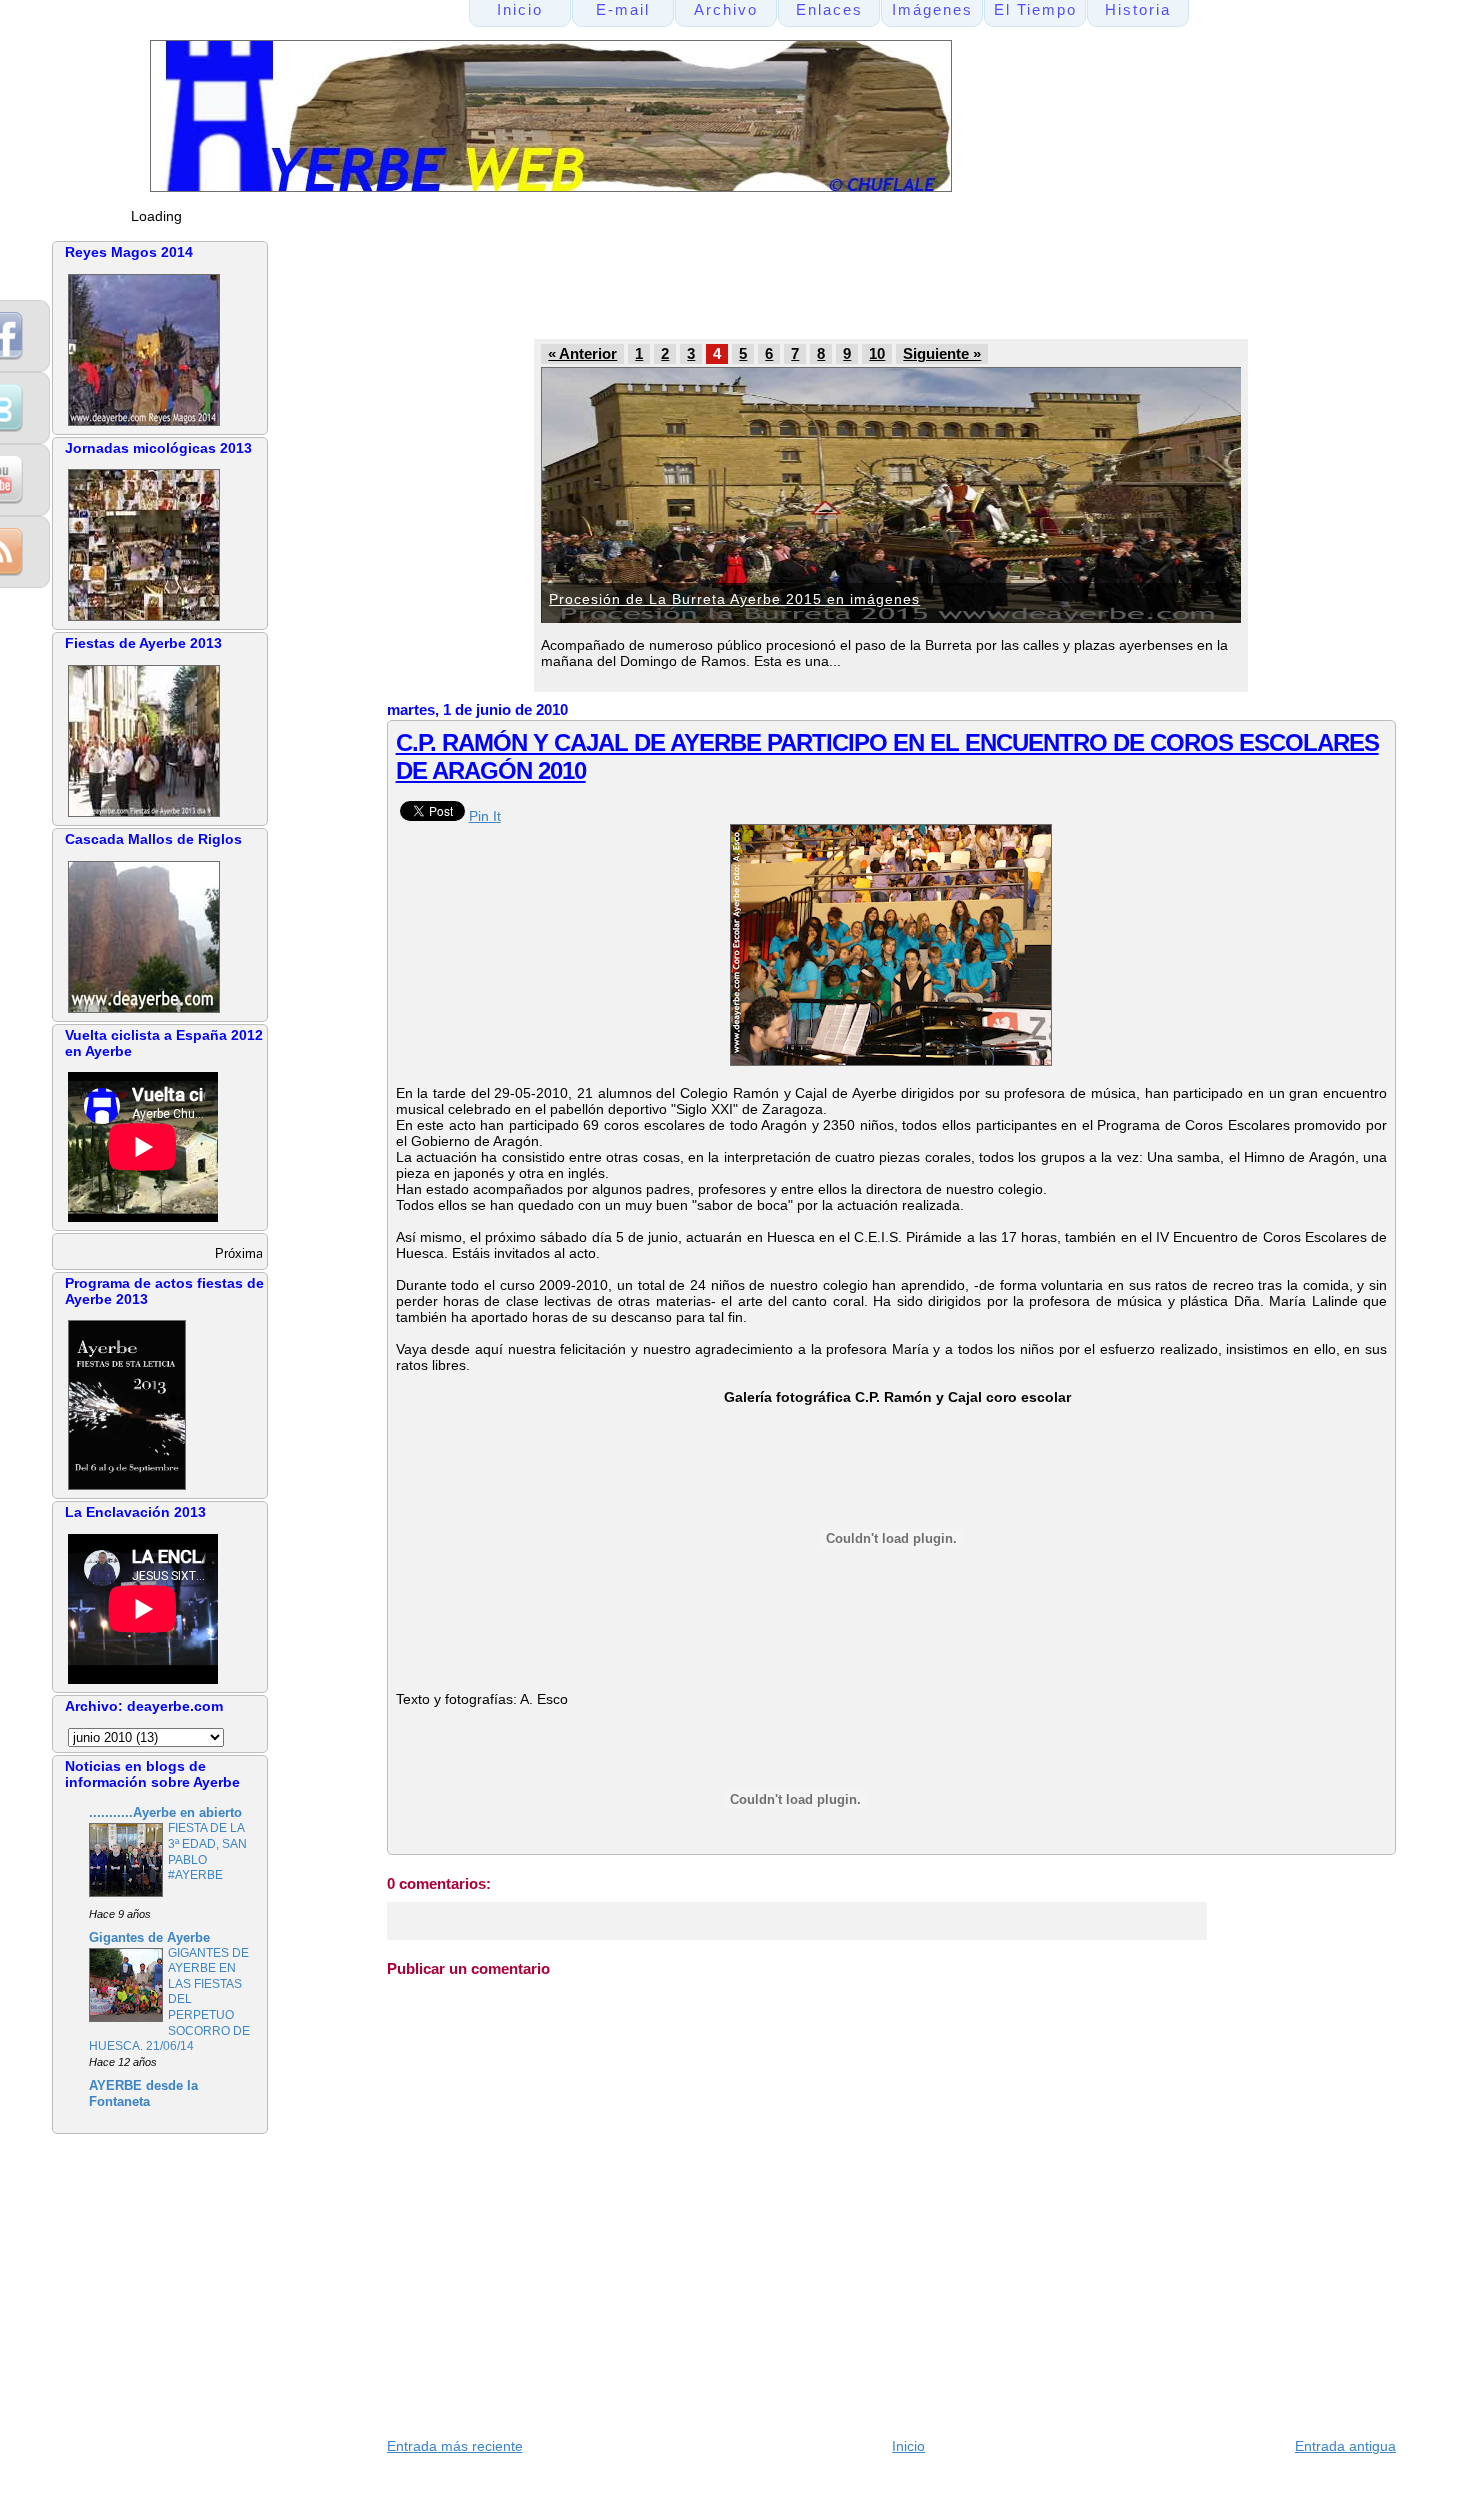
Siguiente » (942, 354)
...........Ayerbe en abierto (165, 1813)
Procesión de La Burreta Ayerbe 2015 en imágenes (734, 599)
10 (877, 354)
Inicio (908, 2446)
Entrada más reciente (455, 2446)
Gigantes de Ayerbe (149, 1938)
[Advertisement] (766, 286)
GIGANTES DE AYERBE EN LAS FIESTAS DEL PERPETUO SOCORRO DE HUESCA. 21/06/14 (169, 2000)
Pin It (485, 816)
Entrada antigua (1345, 2446)
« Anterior (582, 354)
